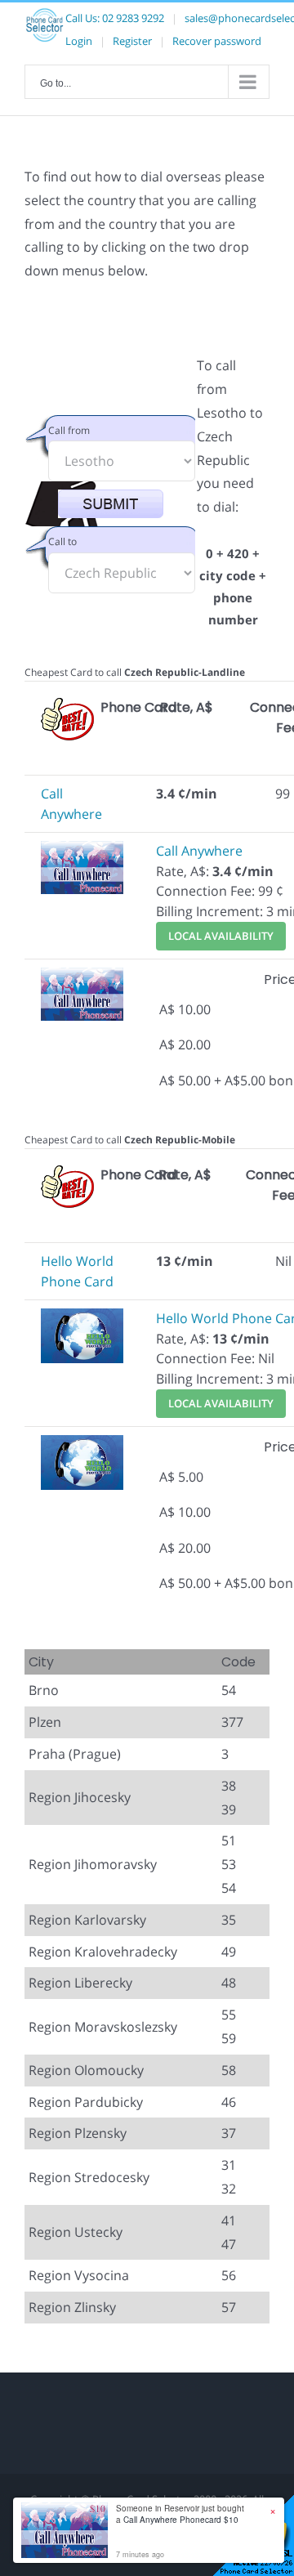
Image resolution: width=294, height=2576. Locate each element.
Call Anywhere (199, 851)
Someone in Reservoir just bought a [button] (180, 2514)
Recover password (217, 41)
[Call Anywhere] (82, 851)
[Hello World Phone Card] (82, 1318)
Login (79, 41)
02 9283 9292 (133, 18)
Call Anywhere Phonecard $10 (181, 2520)
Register (132, 41)
